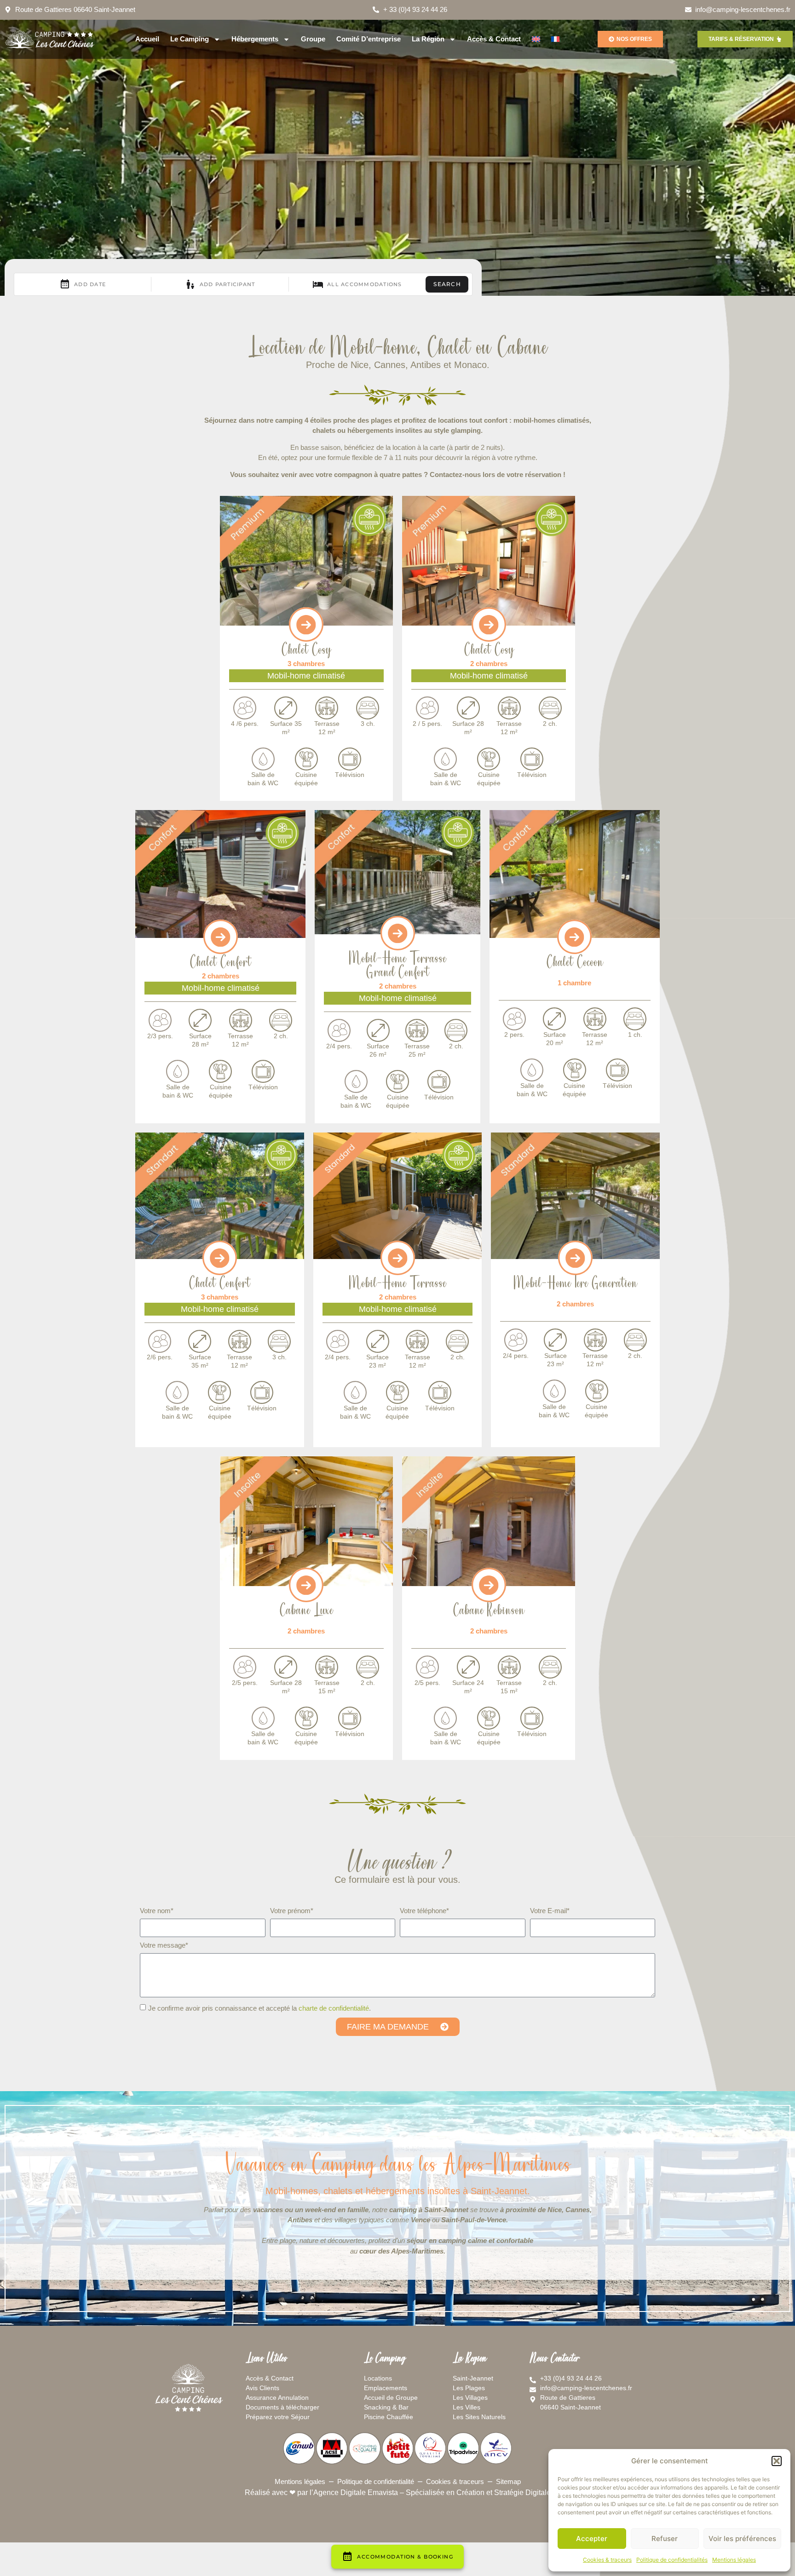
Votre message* (164, 1945)
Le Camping (190, 39)
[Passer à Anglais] (536, 39)
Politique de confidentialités (672, 2560)
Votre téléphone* (424, 1911)
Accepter (592, 2539)
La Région (428, 39)
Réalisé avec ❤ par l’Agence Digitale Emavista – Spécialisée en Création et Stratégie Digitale (398, 2493)
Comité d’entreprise (369, 39)
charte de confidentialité (334, 2008)
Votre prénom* (292, 1911)
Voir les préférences (742, 2539)
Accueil (147, 39)
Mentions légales (734, 2560)
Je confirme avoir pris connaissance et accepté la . (259, 2008)
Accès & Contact (494, 39)
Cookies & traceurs (607, 2560)
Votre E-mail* (550, 1911)
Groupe (313, 39)
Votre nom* (157, 1911)
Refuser (665, 2539)
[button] (777, 2461)
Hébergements (255, 39)
